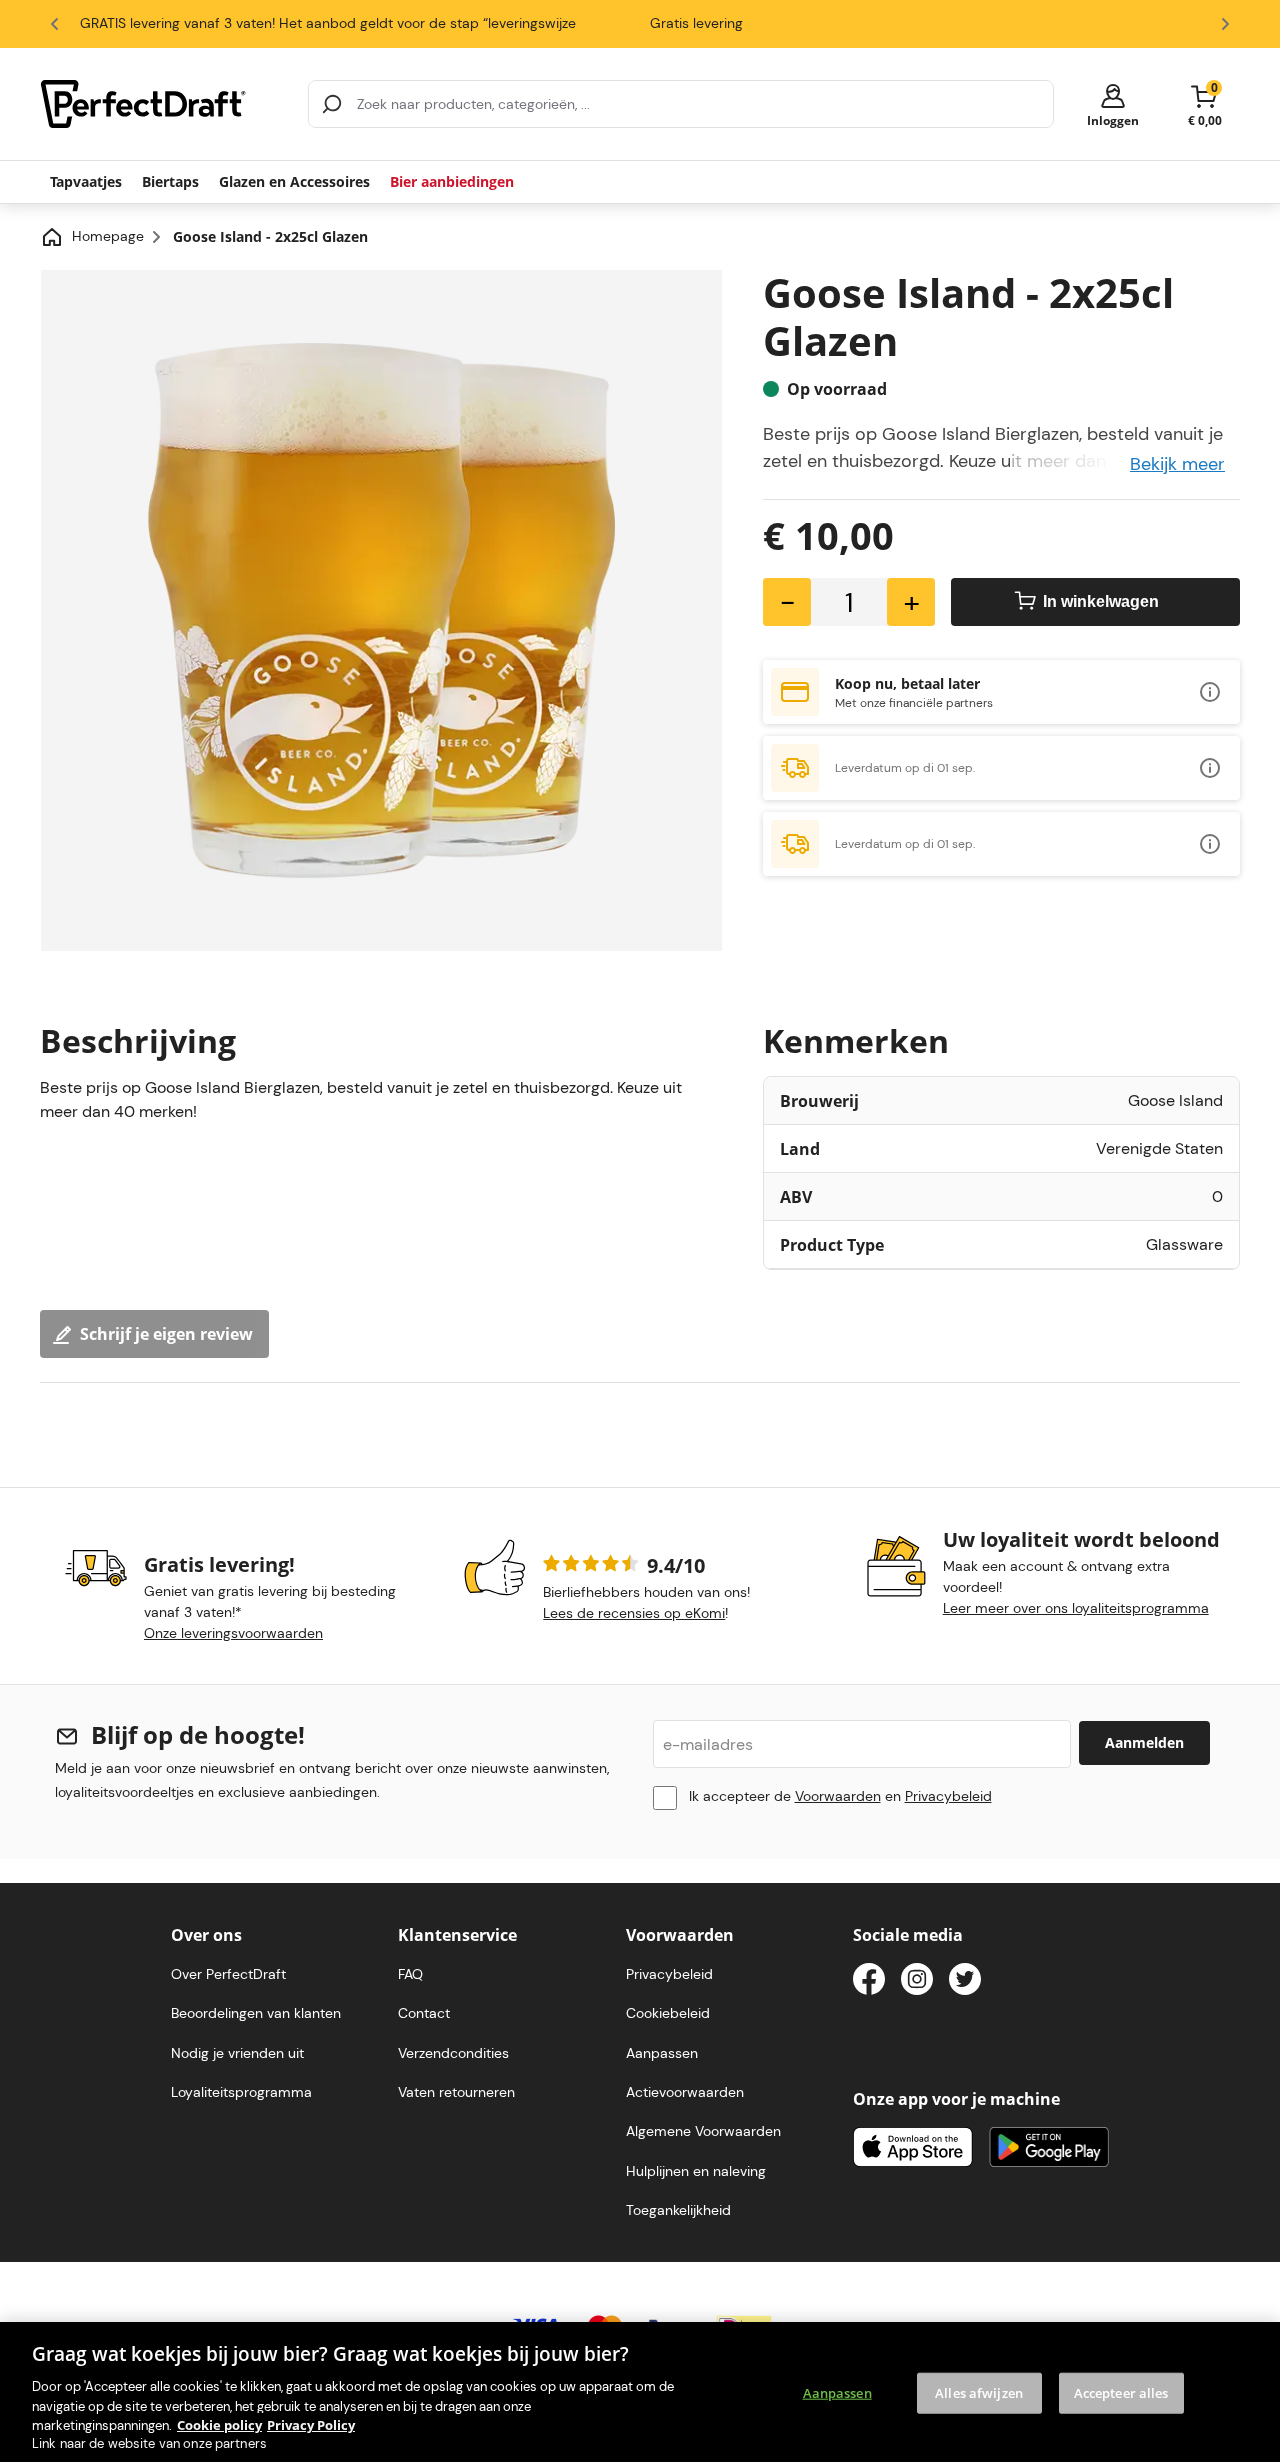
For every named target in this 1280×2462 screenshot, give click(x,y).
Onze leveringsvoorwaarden (233, 1633)
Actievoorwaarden (685, 2092)
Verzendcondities (453, 2053)
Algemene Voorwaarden (703, 2131)
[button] (1113, 104)
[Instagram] (917, 1982)
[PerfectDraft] (162, 104)
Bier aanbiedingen (452, 181)
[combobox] (681, 104)
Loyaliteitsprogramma (241, 2092)
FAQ (410, 1974)
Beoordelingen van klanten (256, 2013)
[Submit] (332, 104)
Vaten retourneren (456, 2092)
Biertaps (170, 181)
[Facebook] (869, 1982)
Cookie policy (219, 2424)
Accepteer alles (1121, 2392)
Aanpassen (837, 2392)
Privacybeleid (948, 1796)
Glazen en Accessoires (294, 181)
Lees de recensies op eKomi (634, 1613)
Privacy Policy (311, 2424)
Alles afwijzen (979, 2392)
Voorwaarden (838, 1796)
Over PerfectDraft (228, 1974)
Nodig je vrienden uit (237, 2053)
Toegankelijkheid (678, 2210)
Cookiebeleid (668, 2013)
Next (1225, 24)
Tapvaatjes (86, 181)
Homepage (108, 236)
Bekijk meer (1177, 464)
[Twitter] (965, 1982)
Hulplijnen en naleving (696, 2171)
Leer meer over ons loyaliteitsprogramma (1076, 1608)
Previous (55, 24)
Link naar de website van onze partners (149, 2443)
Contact (424, 2013)
